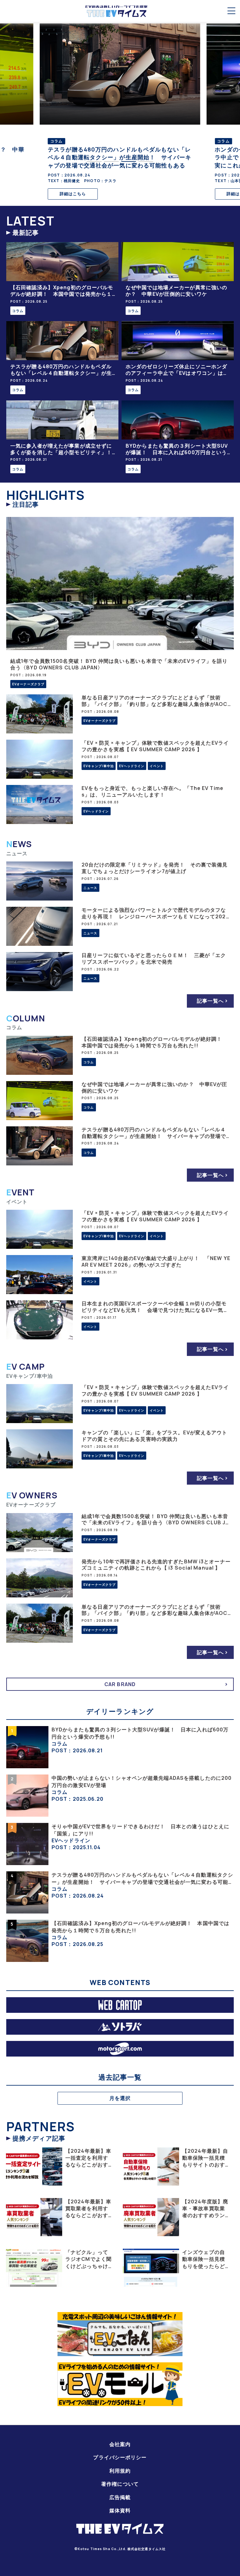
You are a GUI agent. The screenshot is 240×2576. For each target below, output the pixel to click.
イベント (157, 766)
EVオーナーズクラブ (28, 684)
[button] (94, 161)
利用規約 (120, 2471)
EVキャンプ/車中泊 (99, 766)
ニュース (90, 888)
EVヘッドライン (132, 766)
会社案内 (120, 2444)
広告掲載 (120, 2497)
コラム (18, 311)
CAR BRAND (120, 1684)
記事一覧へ (210, 1001)
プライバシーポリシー (120, 2457)
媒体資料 (120, 2510)
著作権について (120, 2484)
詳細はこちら (73, 194)
